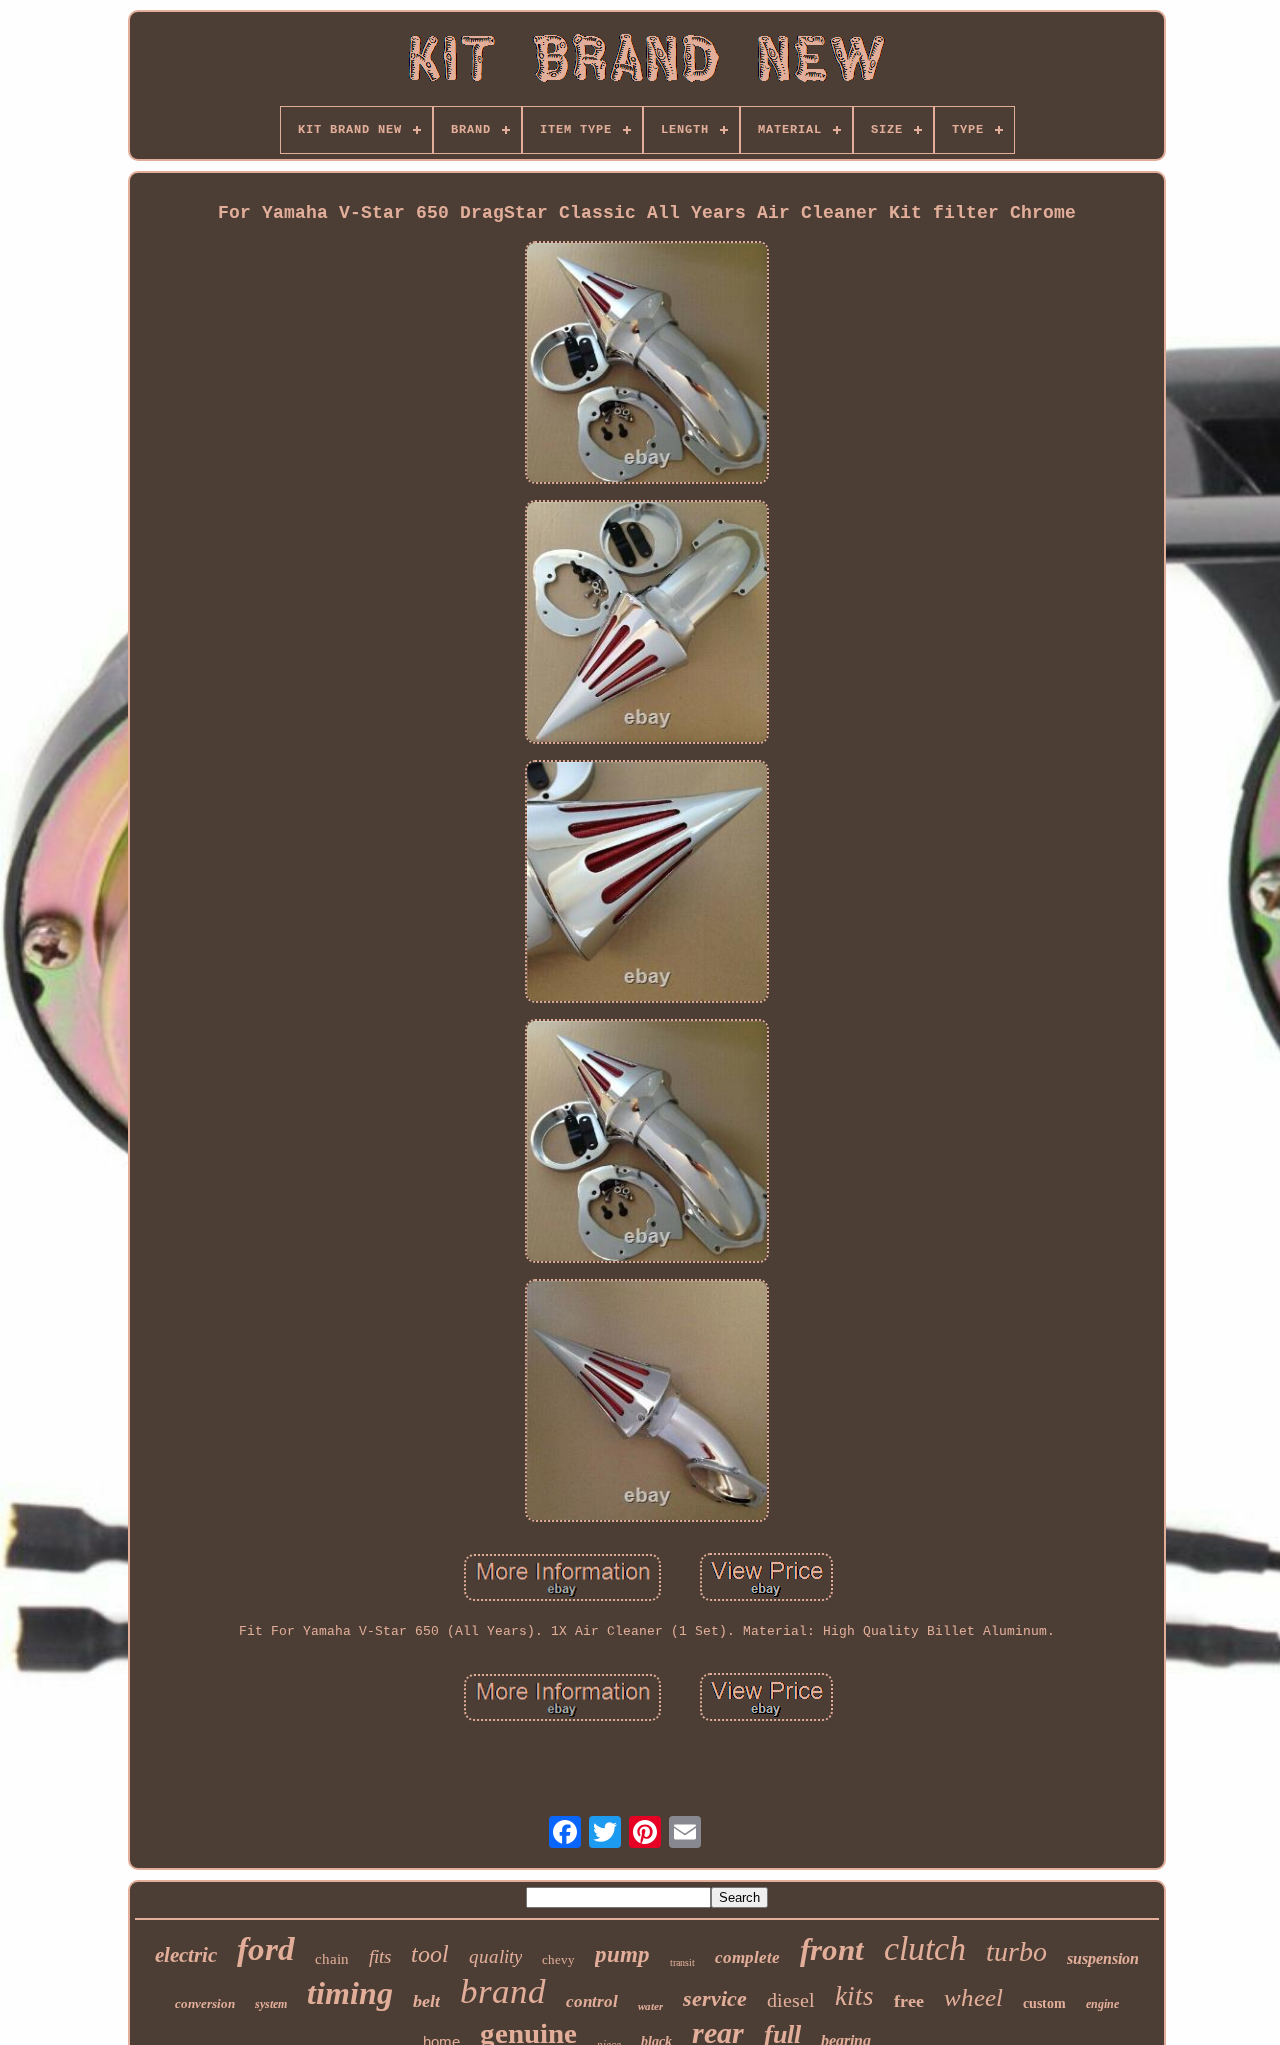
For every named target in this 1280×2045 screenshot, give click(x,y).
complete (747, 1957)
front (832, 1949)
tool (430, 1954)
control (592, 2001)
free (909, 2001)
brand (503, 1991)
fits (380, 1956)
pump (622, 1954)
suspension (1103, 1958)
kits (854, 1996)
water (650, 2006)
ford (266, 1949)
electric (186, 1955)
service (715, 1998)
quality (495, 1956)
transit (682, 1962)
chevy (558, 1959)
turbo (1016, 1951)
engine (1102, 2004)
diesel (791, 2000)
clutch (925, 1948)
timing (350, 1993)
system (271, 2004)
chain (332, 1959)
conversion (205, 2003)
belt (426, 2001)
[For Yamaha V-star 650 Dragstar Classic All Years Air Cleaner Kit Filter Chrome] (647, 364)
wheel (973, 1997)
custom (1044, 2003)
